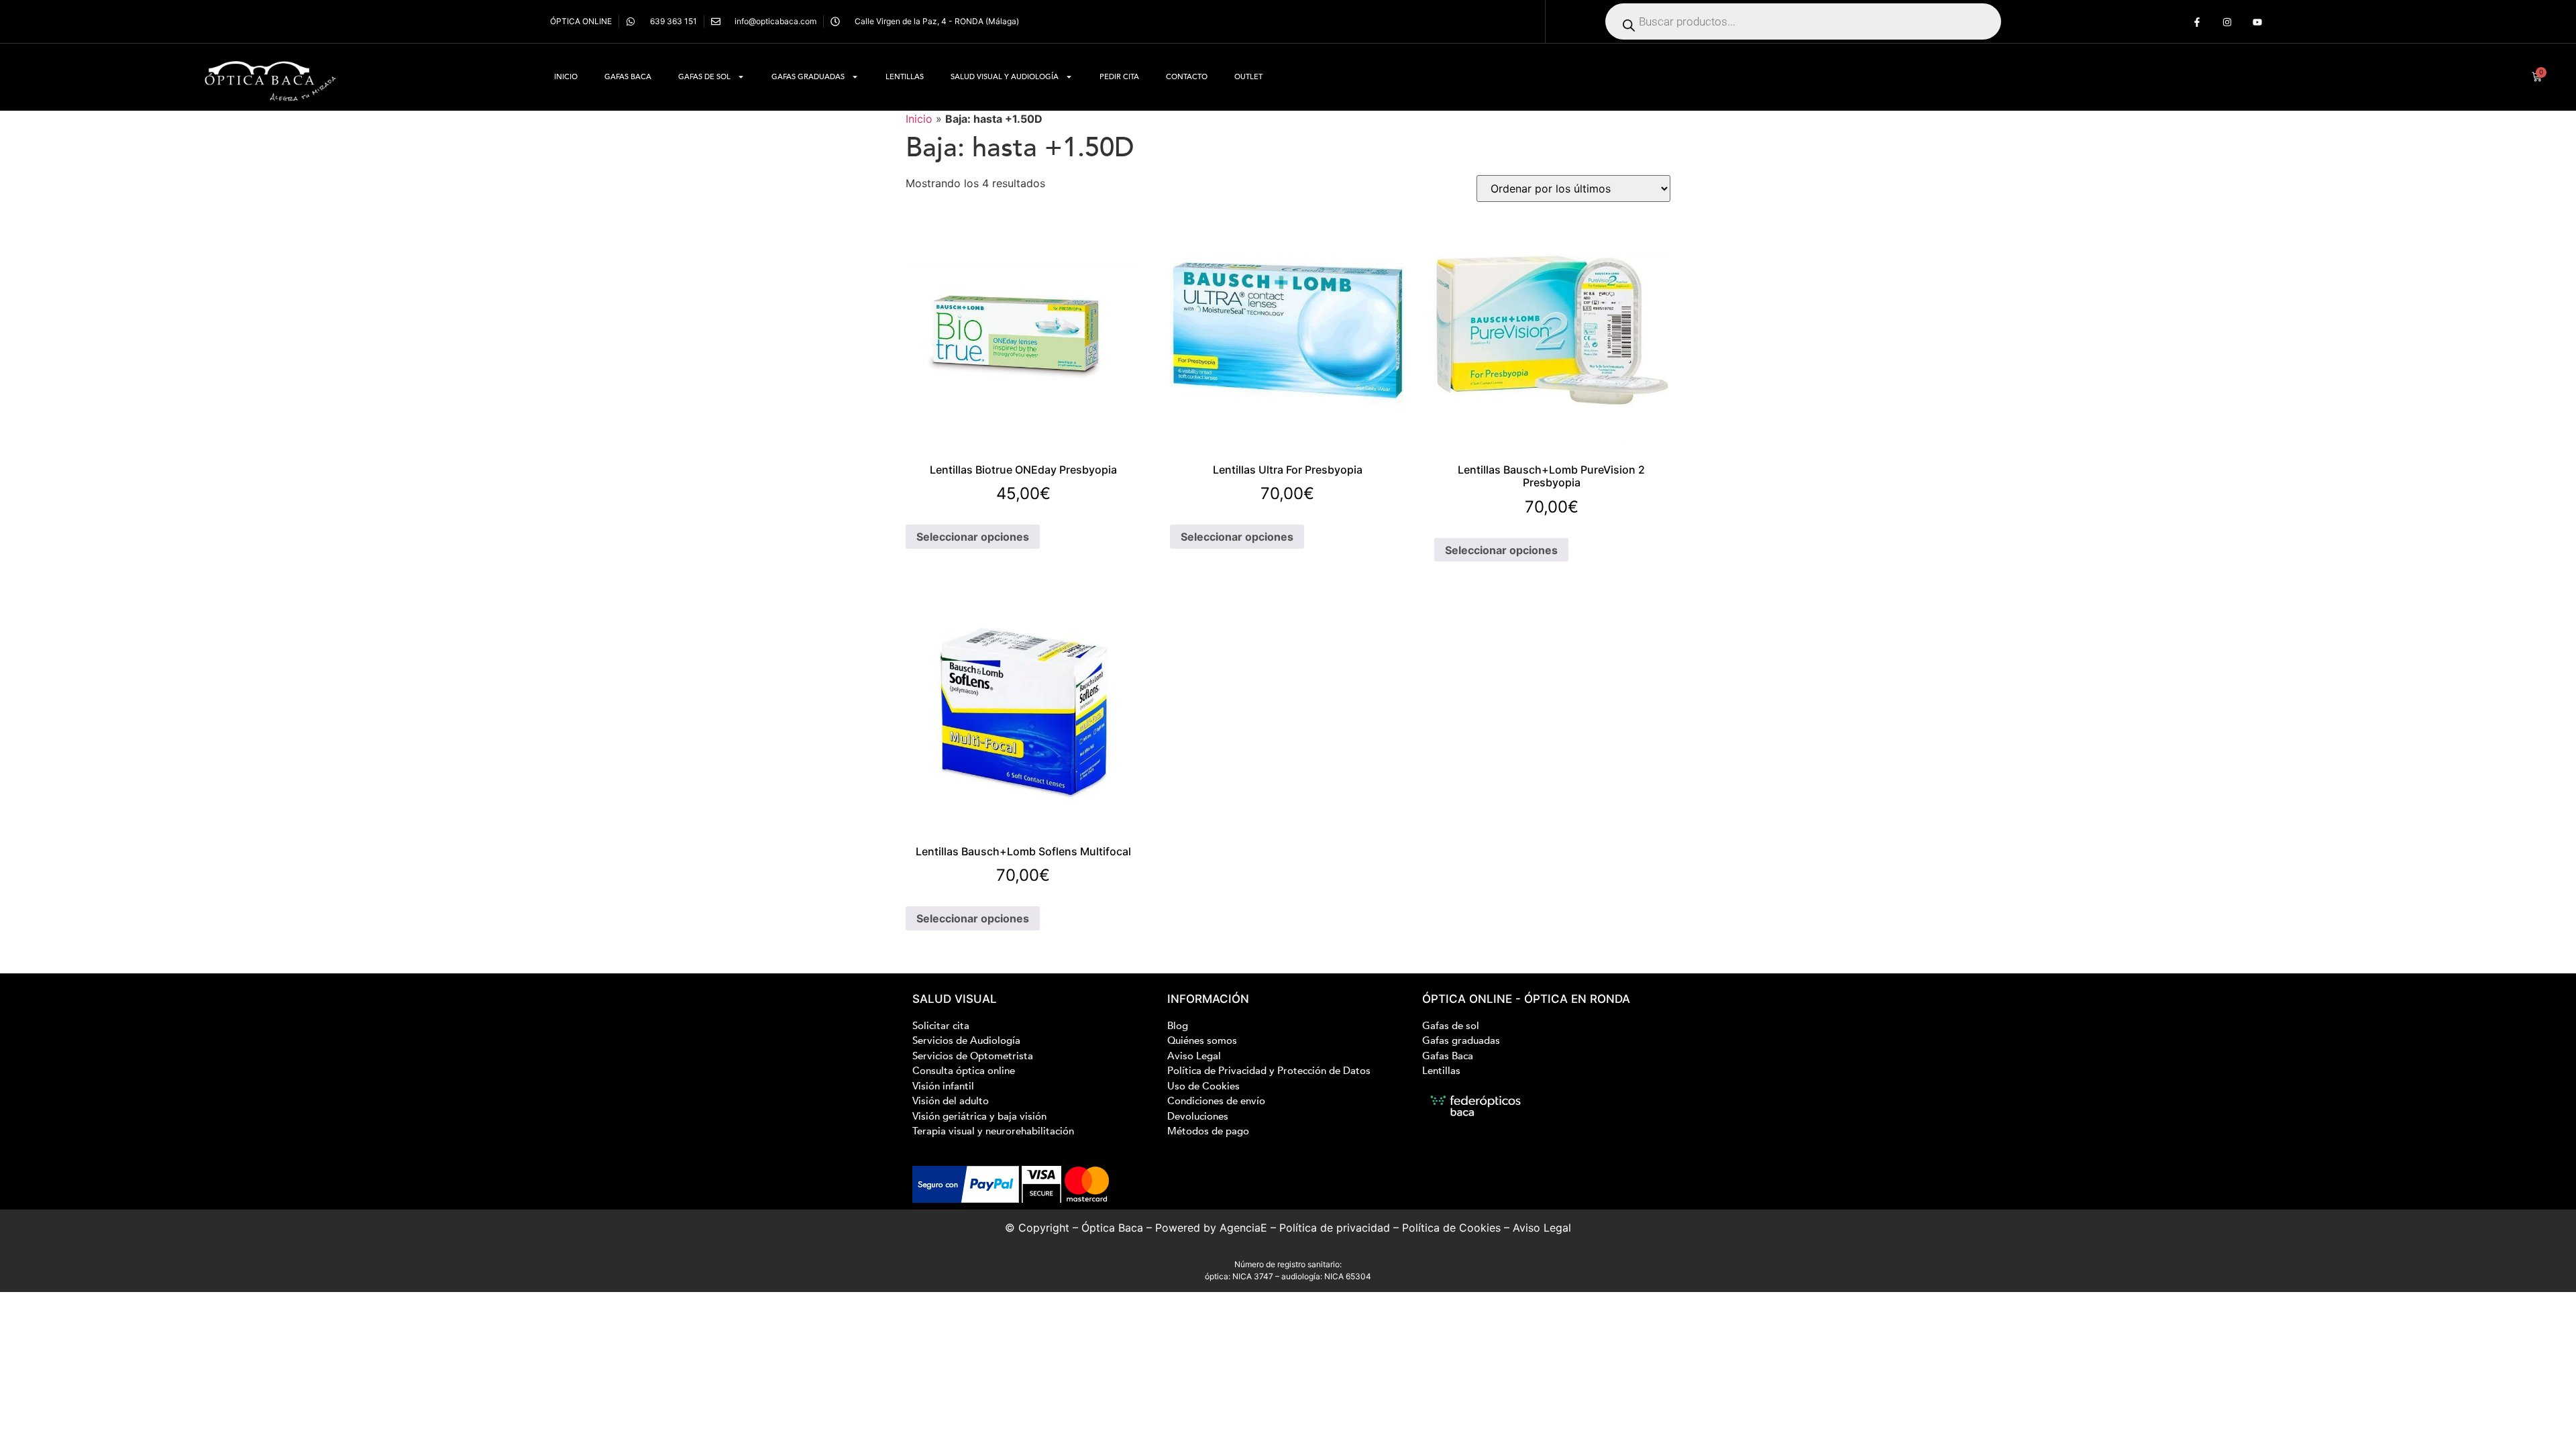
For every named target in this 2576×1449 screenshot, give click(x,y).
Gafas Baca (628, 77)
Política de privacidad (1335, 1228)
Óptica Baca (1112, 1228)
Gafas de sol (704, 77)
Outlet (1248, 77)
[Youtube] (2258, 22)
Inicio (566, 77)
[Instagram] (2228, 22)
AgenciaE (1243, 1228)
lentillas (905, 77)
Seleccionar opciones (973, 537)
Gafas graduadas (808, 77)
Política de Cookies (1451, 1228)
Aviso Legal (1542, 1228)
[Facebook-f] (2197, 22)
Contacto (1187, 77)
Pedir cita (1119, 77)
